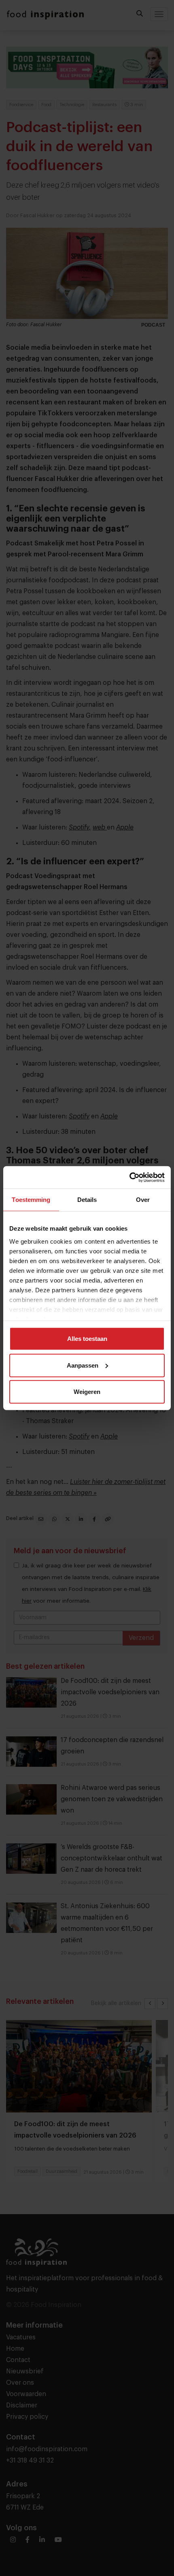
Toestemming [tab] (31, 1200)
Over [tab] (143, 1200)
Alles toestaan (87, 1339)
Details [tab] (87, 1200)
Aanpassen (83, 1365)
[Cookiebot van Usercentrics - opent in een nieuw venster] (129, 1177)
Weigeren (87, 1392)
